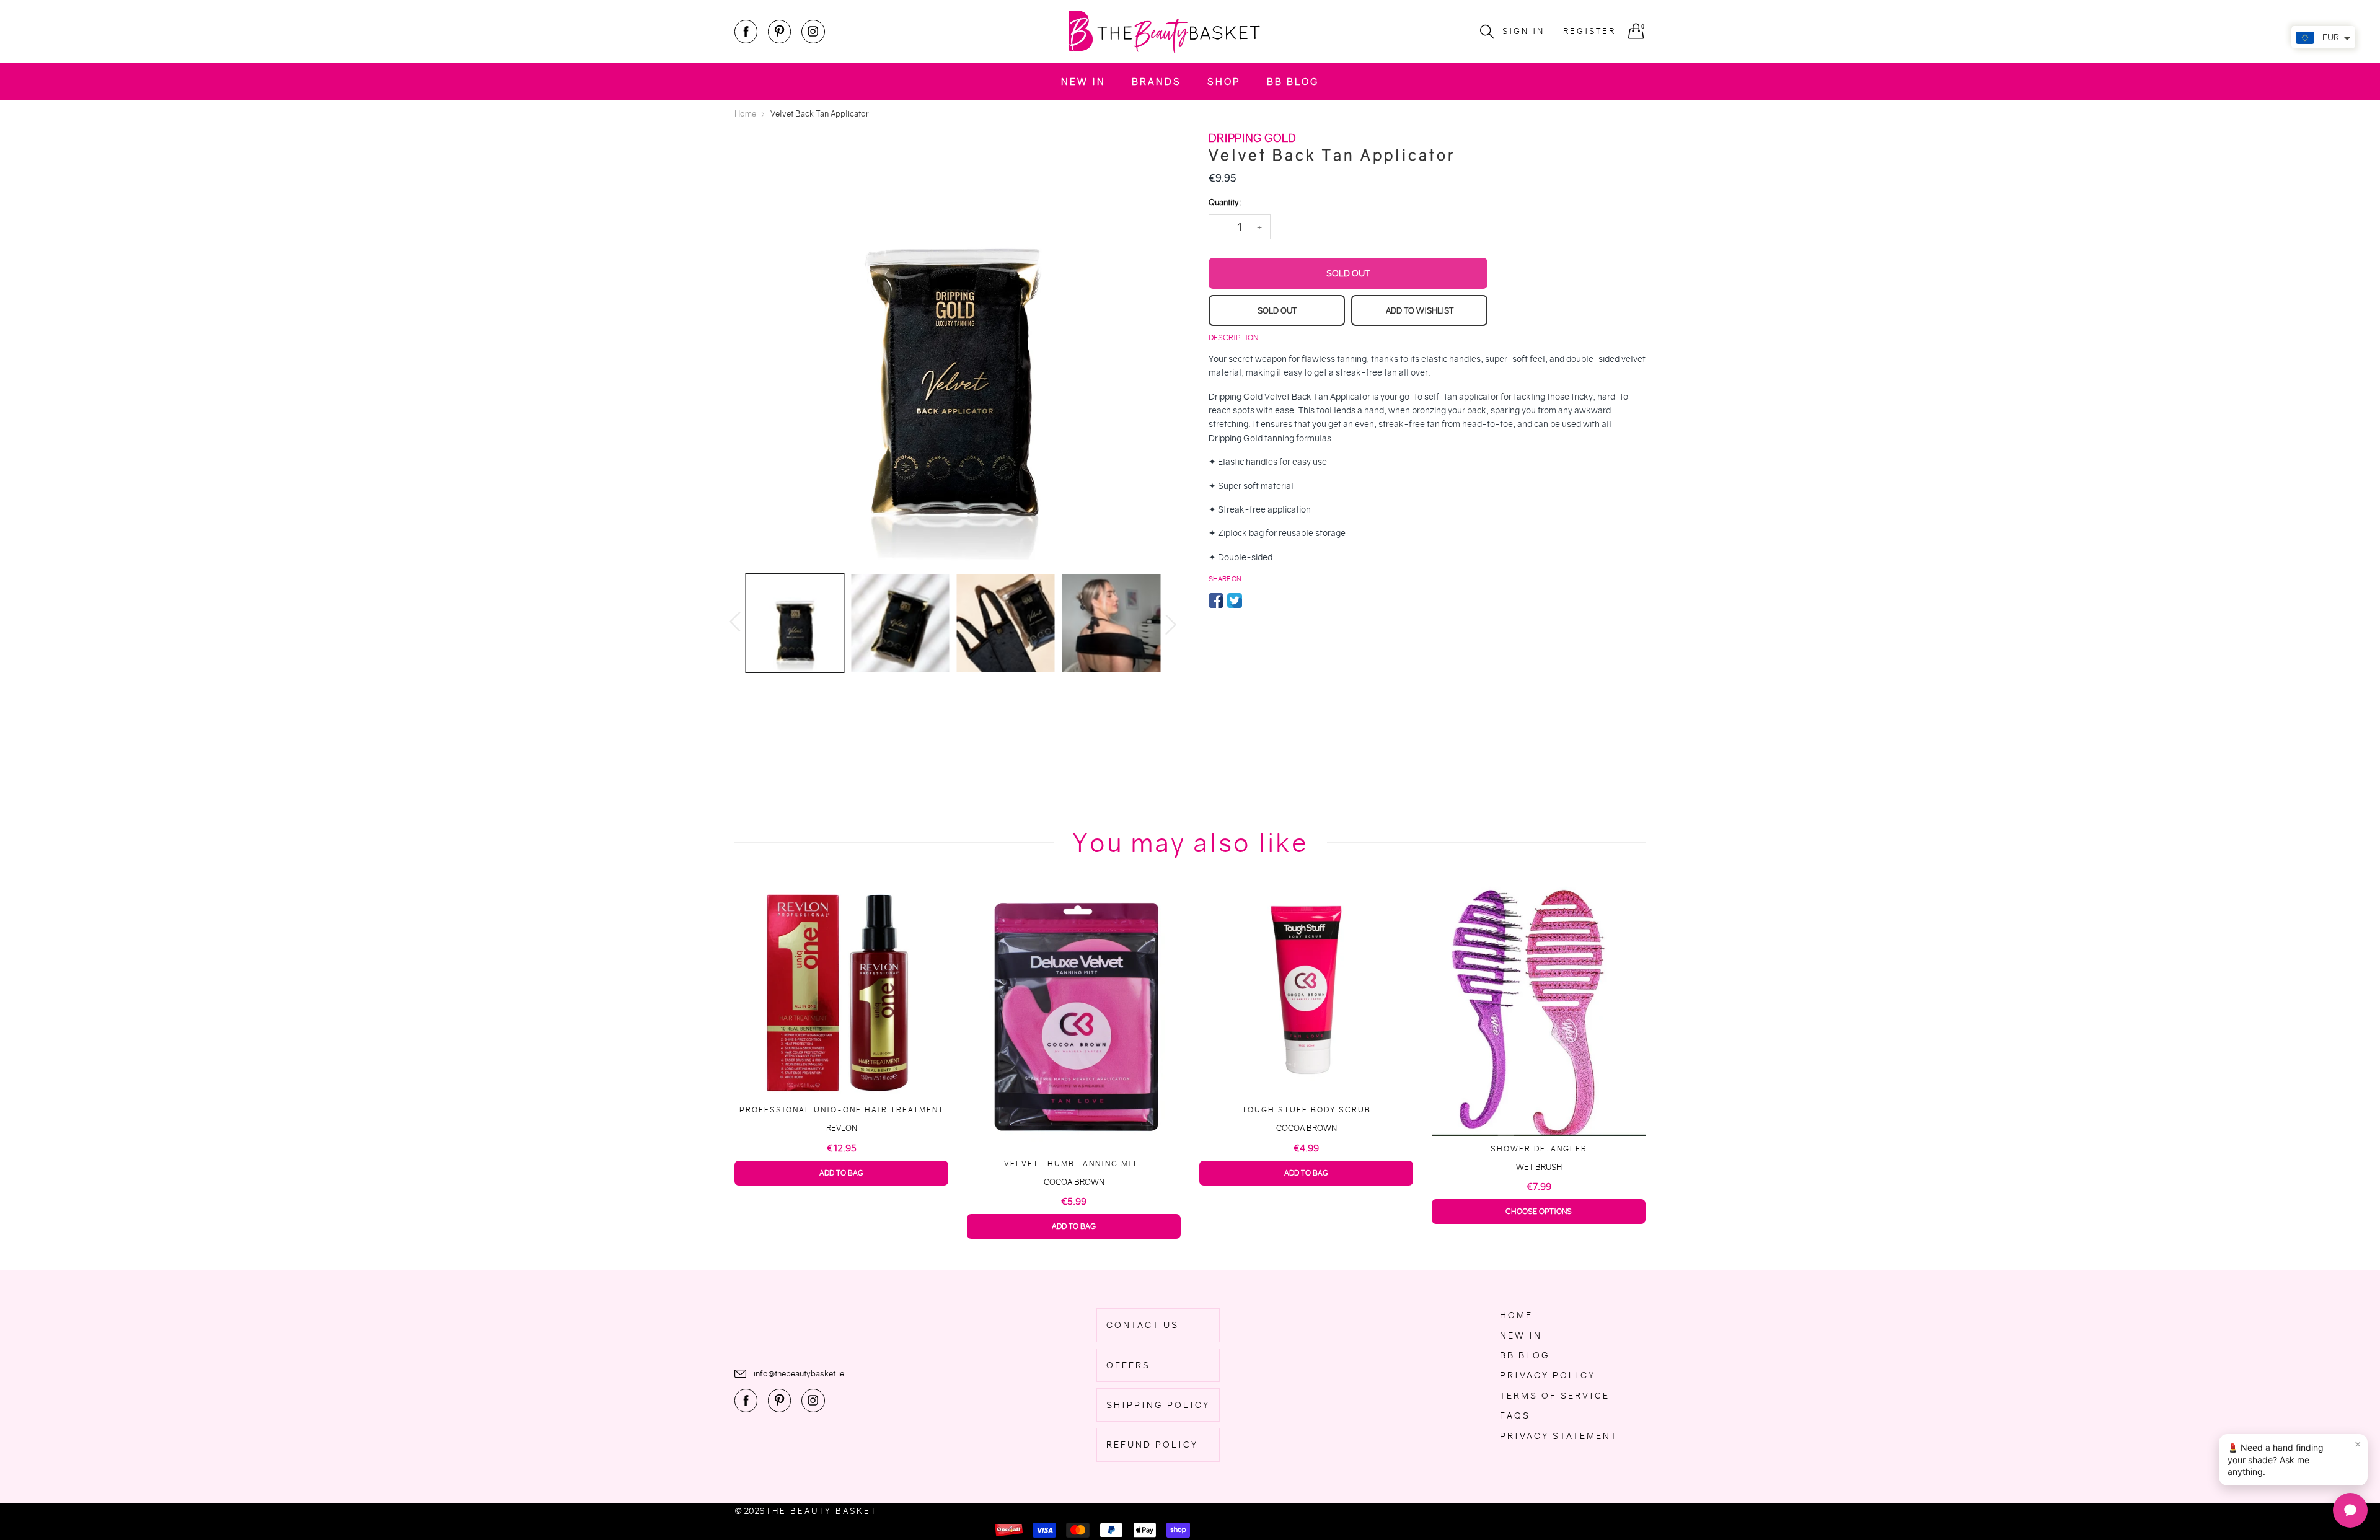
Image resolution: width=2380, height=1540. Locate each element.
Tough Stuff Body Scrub (1074, 1110)
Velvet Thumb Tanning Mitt (841, 1164)
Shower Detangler (1307, 1149)
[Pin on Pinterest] (1253, 601)
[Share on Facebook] (1216, 601)
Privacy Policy (1548, 1375)
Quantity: (1225, 202)
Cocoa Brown (842, 1182)
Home (1516, 1315)
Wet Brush (1307, 1167)
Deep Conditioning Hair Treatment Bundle (1539, 1110)
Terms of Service (1555, 1396)
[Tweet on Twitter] (1235, 601)
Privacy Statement (1559, 1436)
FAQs (1515, 1415)
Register (1589, 31)
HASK (1539, 1128)
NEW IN (1083, 81)
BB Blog (1293, 81)
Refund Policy (1152, 1445)
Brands (1157, 81)
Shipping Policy (1158, 1405)
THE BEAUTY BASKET (822, 1511)
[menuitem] (1083, 81)
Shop (1224, 81)
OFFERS (1128, 1365)
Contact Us (1143, 1325)
